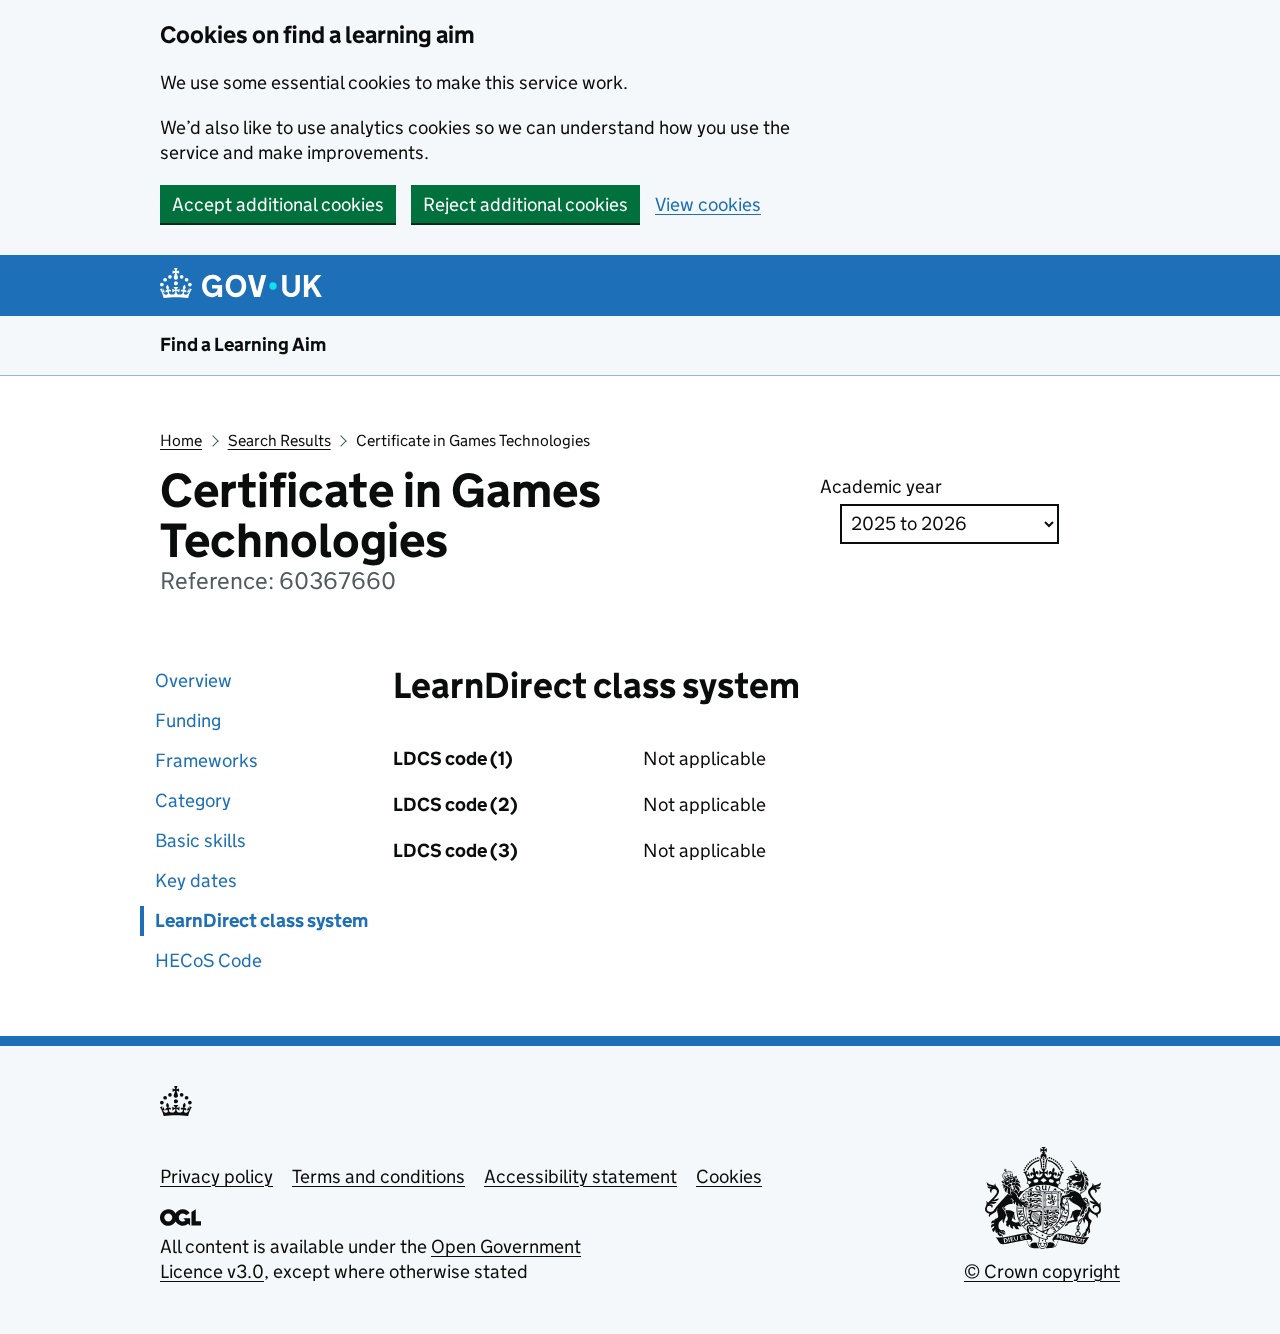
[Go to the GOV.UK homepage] (244, 285)
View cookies (708, 204)
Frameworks (206, 760)
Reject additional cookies (525, 204)
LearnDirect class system (261, 920)
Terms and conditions (378, 1176)
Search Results (279, 440)
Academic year (881, 486)
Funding (188, 720)
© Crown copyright (1042, 1271)
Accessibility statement (580, 1176)
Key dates (196, 880)
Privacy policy (216, 1176)
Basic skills (200, 840)
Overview (193, 680)
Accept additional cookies (278, 204)
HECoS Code (208, 960)
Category (193, 800)
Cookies (729, 1176)
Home (181, 440)
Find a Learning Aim (243, 344)
